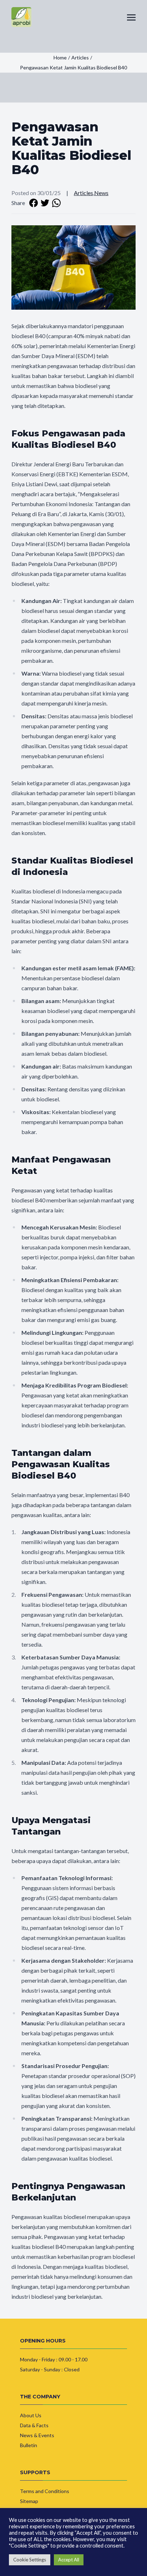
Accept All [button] (69, 2560)
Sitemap (29, 2501)
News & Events (37, 2435)
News (101, 193)
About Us (31, 2415)
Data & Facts (34, 2425)
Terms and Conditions (45, 2491)
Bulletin (29, 2445)
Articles (83, 193)
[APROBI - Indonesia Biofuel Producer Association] (21, 17)
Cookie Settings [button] (30, 2560)
